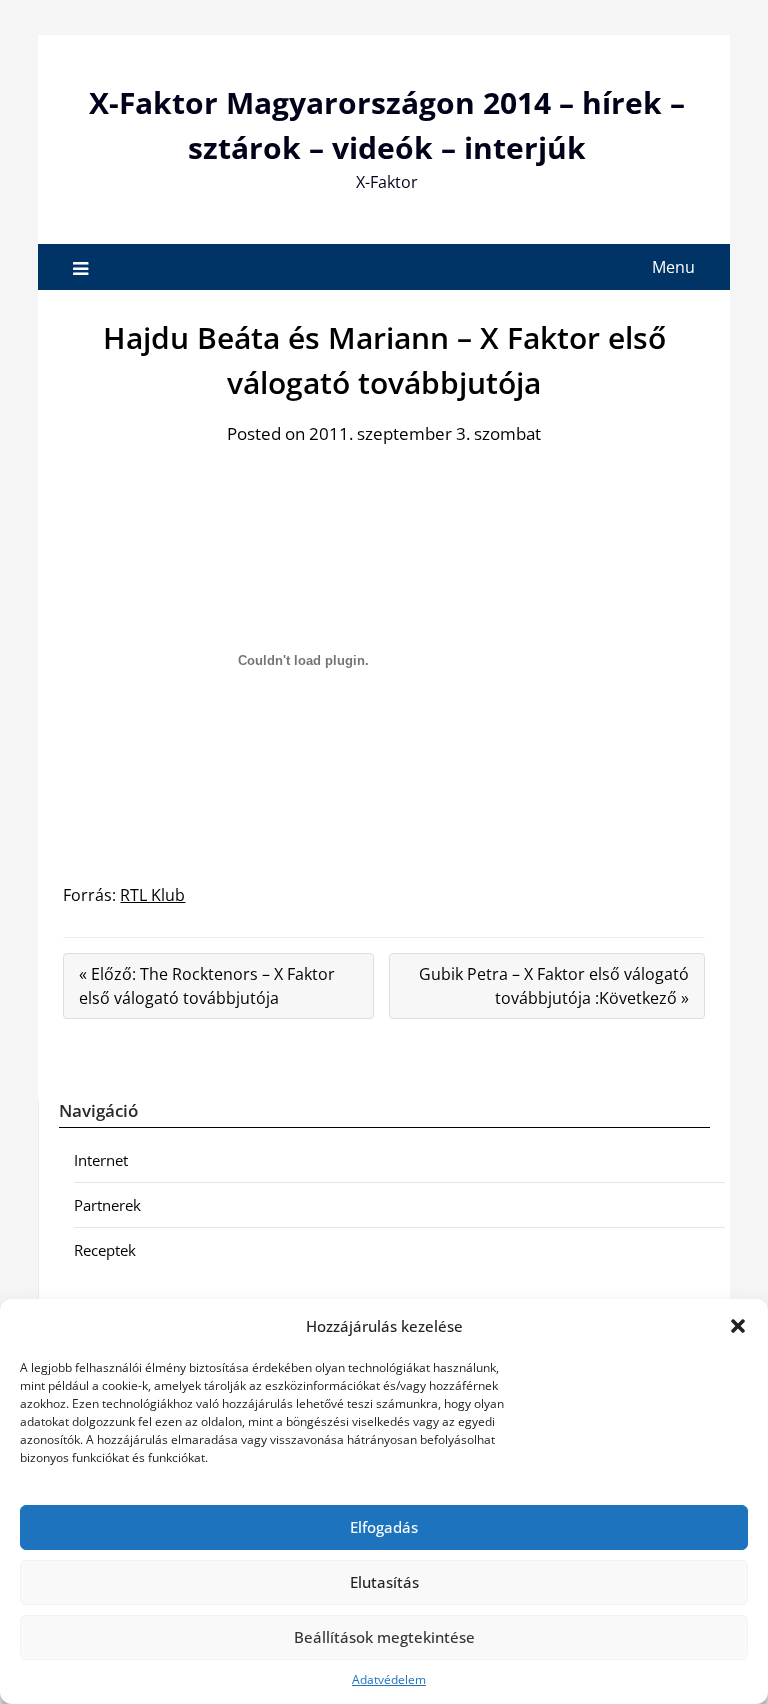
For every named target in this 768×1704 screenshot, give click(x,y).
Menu (673, 267)
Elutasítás (384, 1582)
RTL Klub (152, 895)
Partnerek (107, 1205)
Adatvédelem (389, 1679)
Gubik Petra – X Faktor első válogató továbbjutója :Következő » (554, 986)
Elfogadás (384, 1527)
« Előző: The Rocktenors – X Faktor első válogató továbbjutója (207, 986)
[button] (738, 1326)
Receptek (105, 1250)
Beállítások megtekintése (384, 1637)
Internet (101, 1160)
